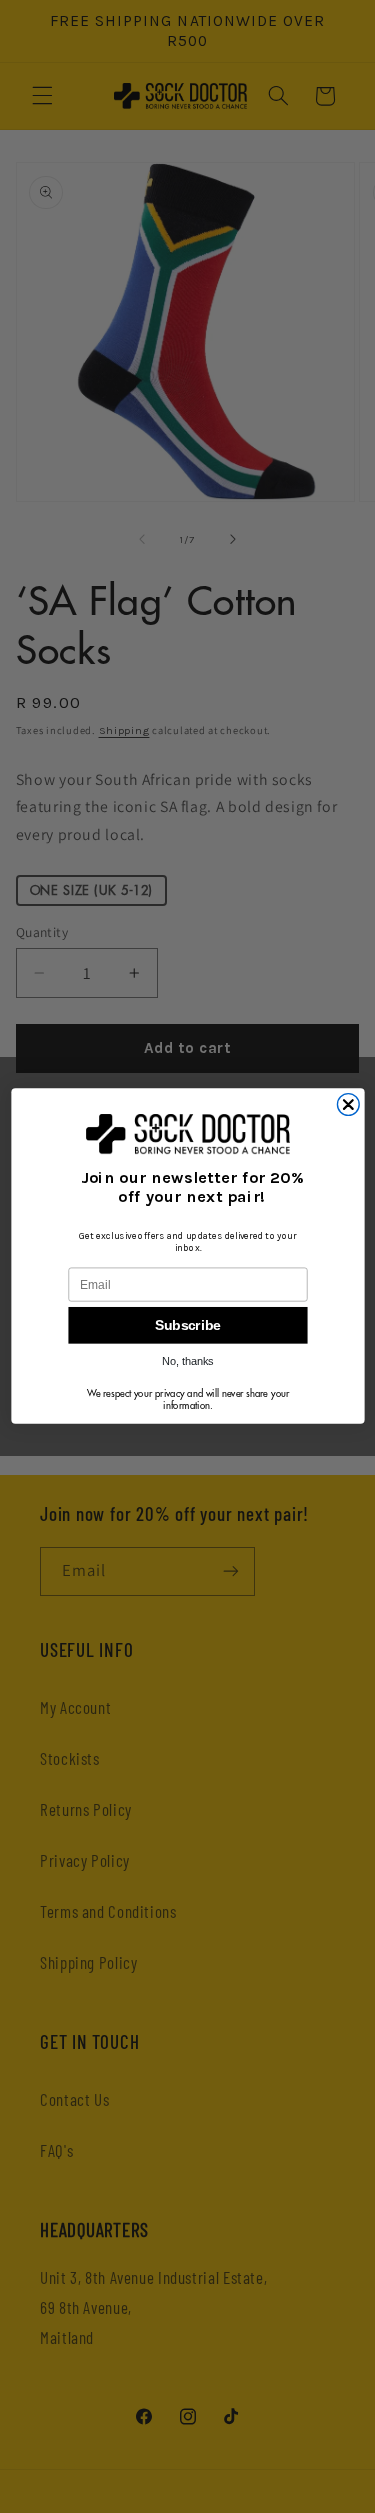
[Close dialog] (348, 1105)
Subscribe (187, 1325)
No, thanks (188, 1362)
